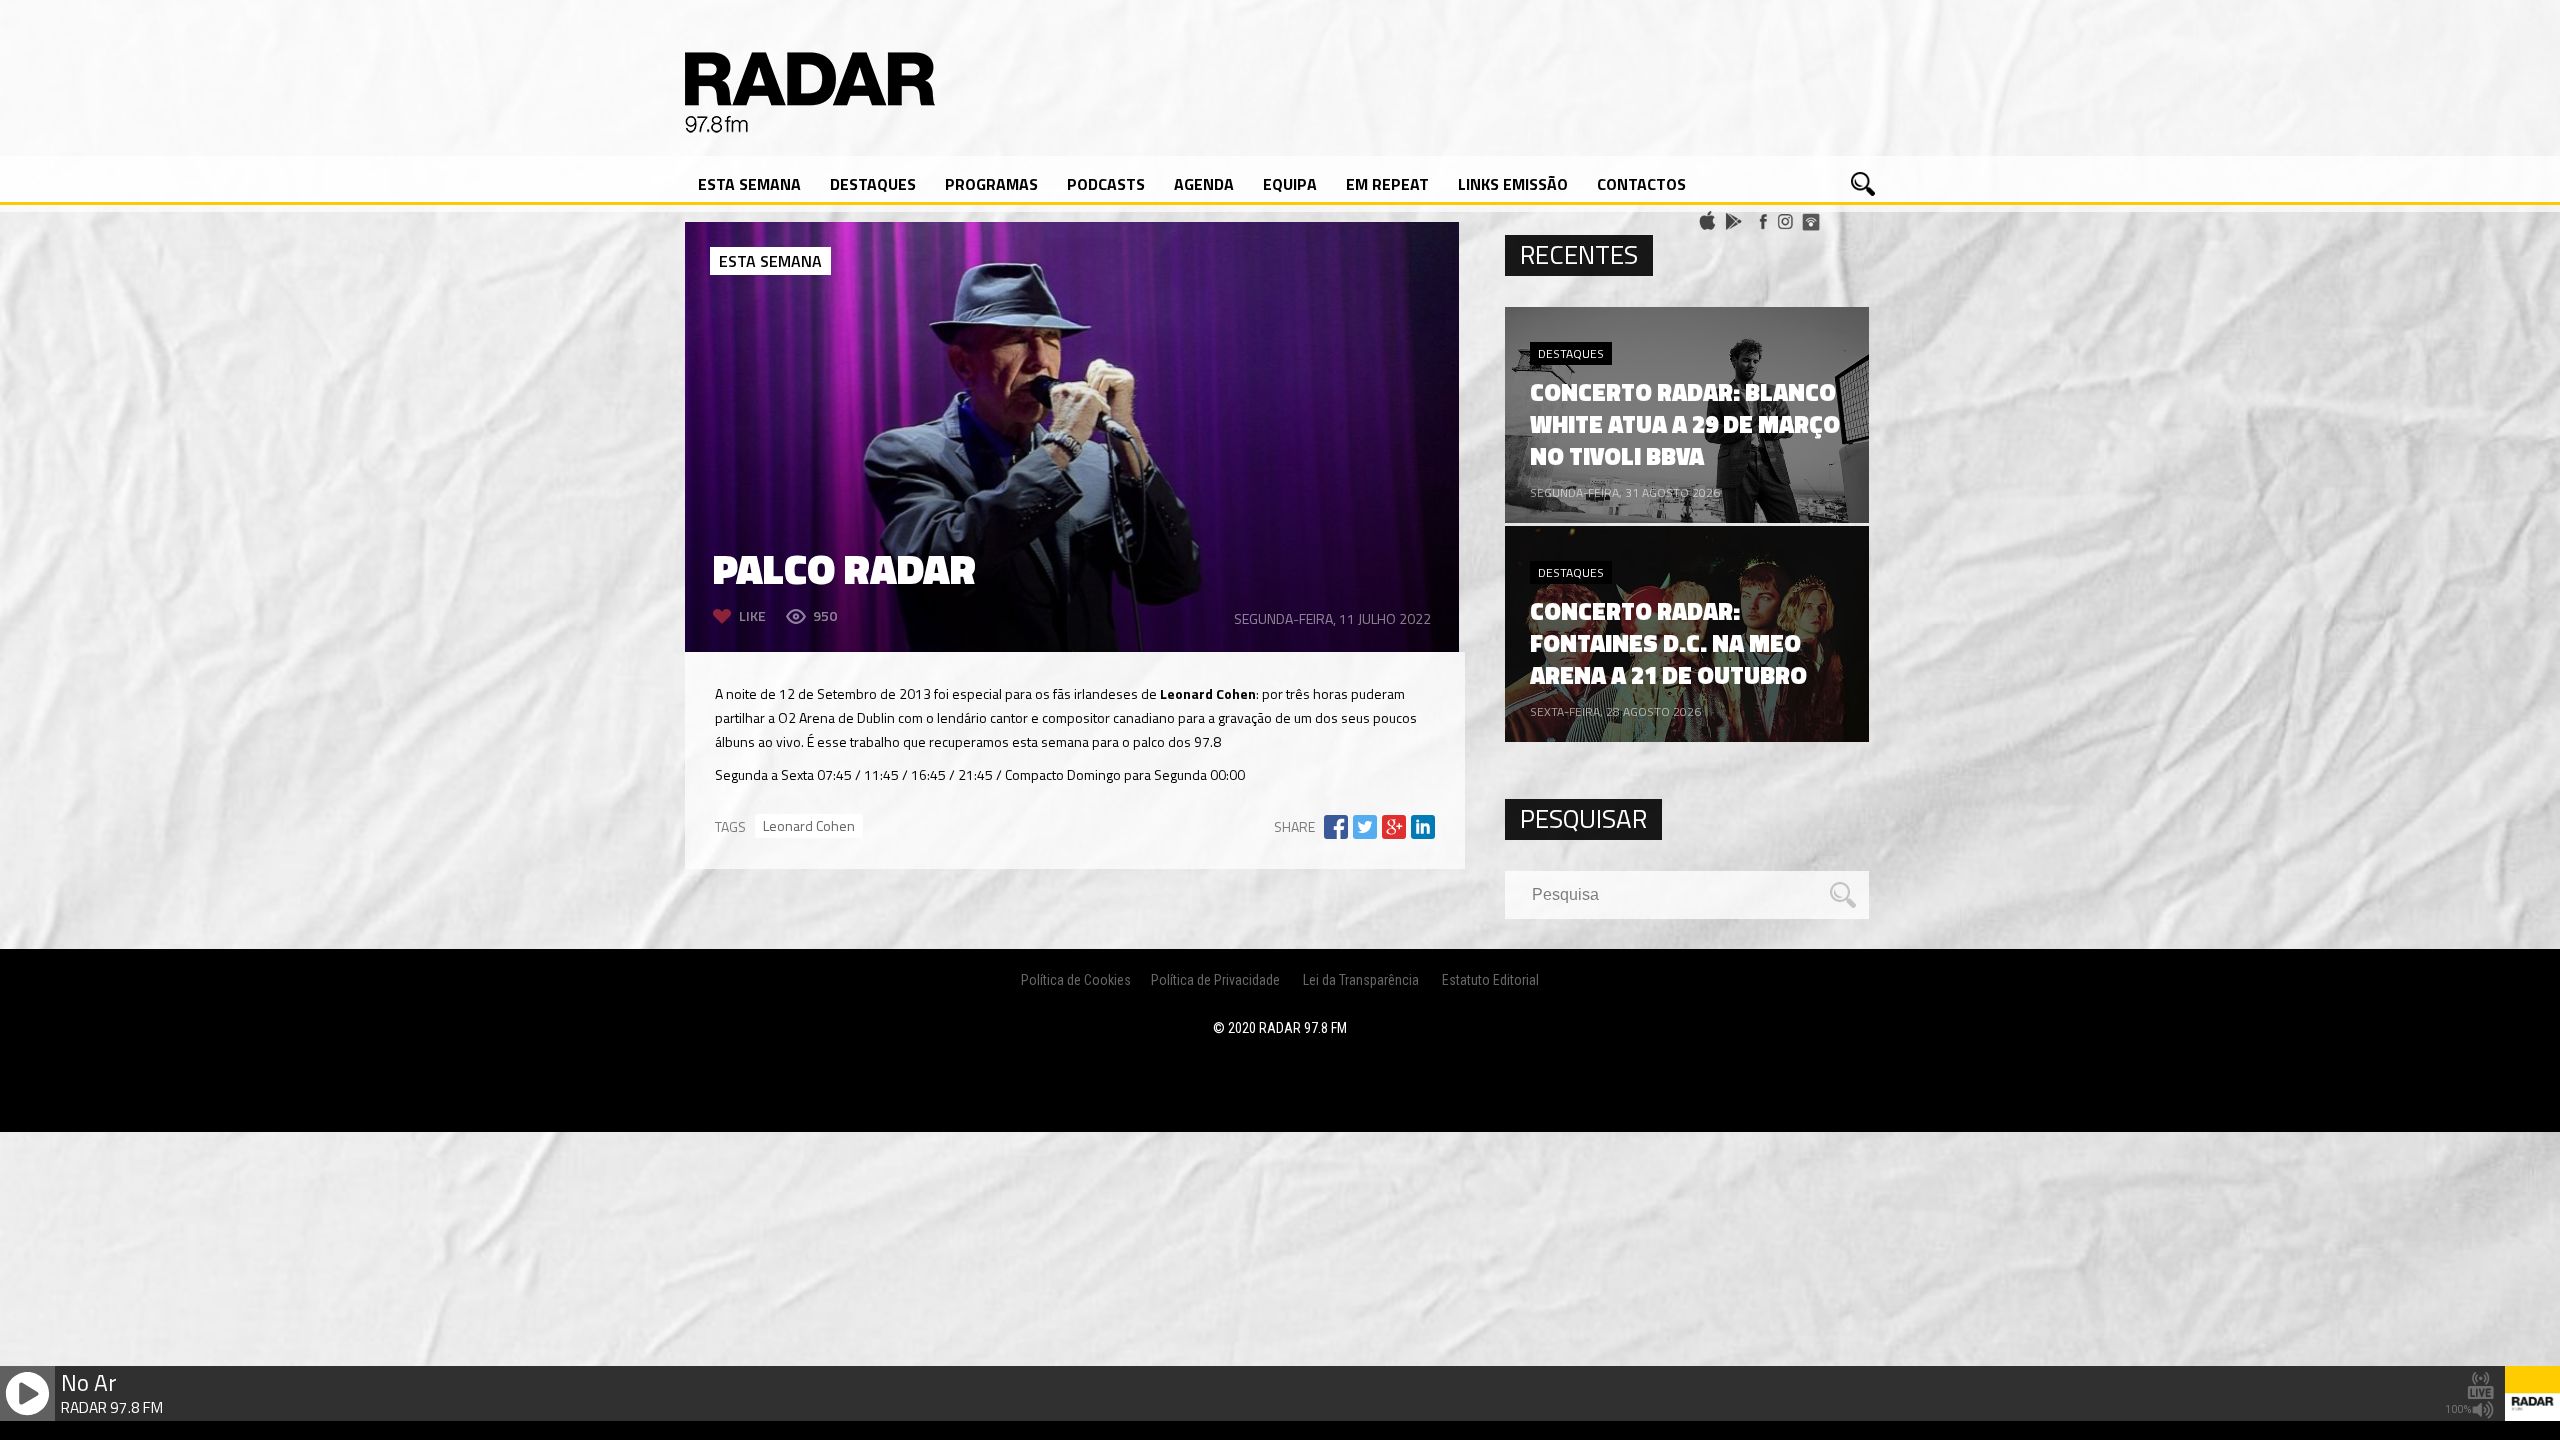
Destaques (873, 184)
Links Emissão (1513, 184)
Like (752, 615)
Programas (991, 184)
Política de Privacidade (1215, 980)
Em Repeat (1387, 184)
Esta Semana (749, 184)
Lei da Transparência (1361, 980)
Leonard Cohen (809, 825)
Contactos (1641, 184)
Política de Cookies (1076, 980)
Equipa (1290, 184)
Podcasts (1106, 184)
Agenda (1204, 184)
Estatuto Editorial (1490, 980)
